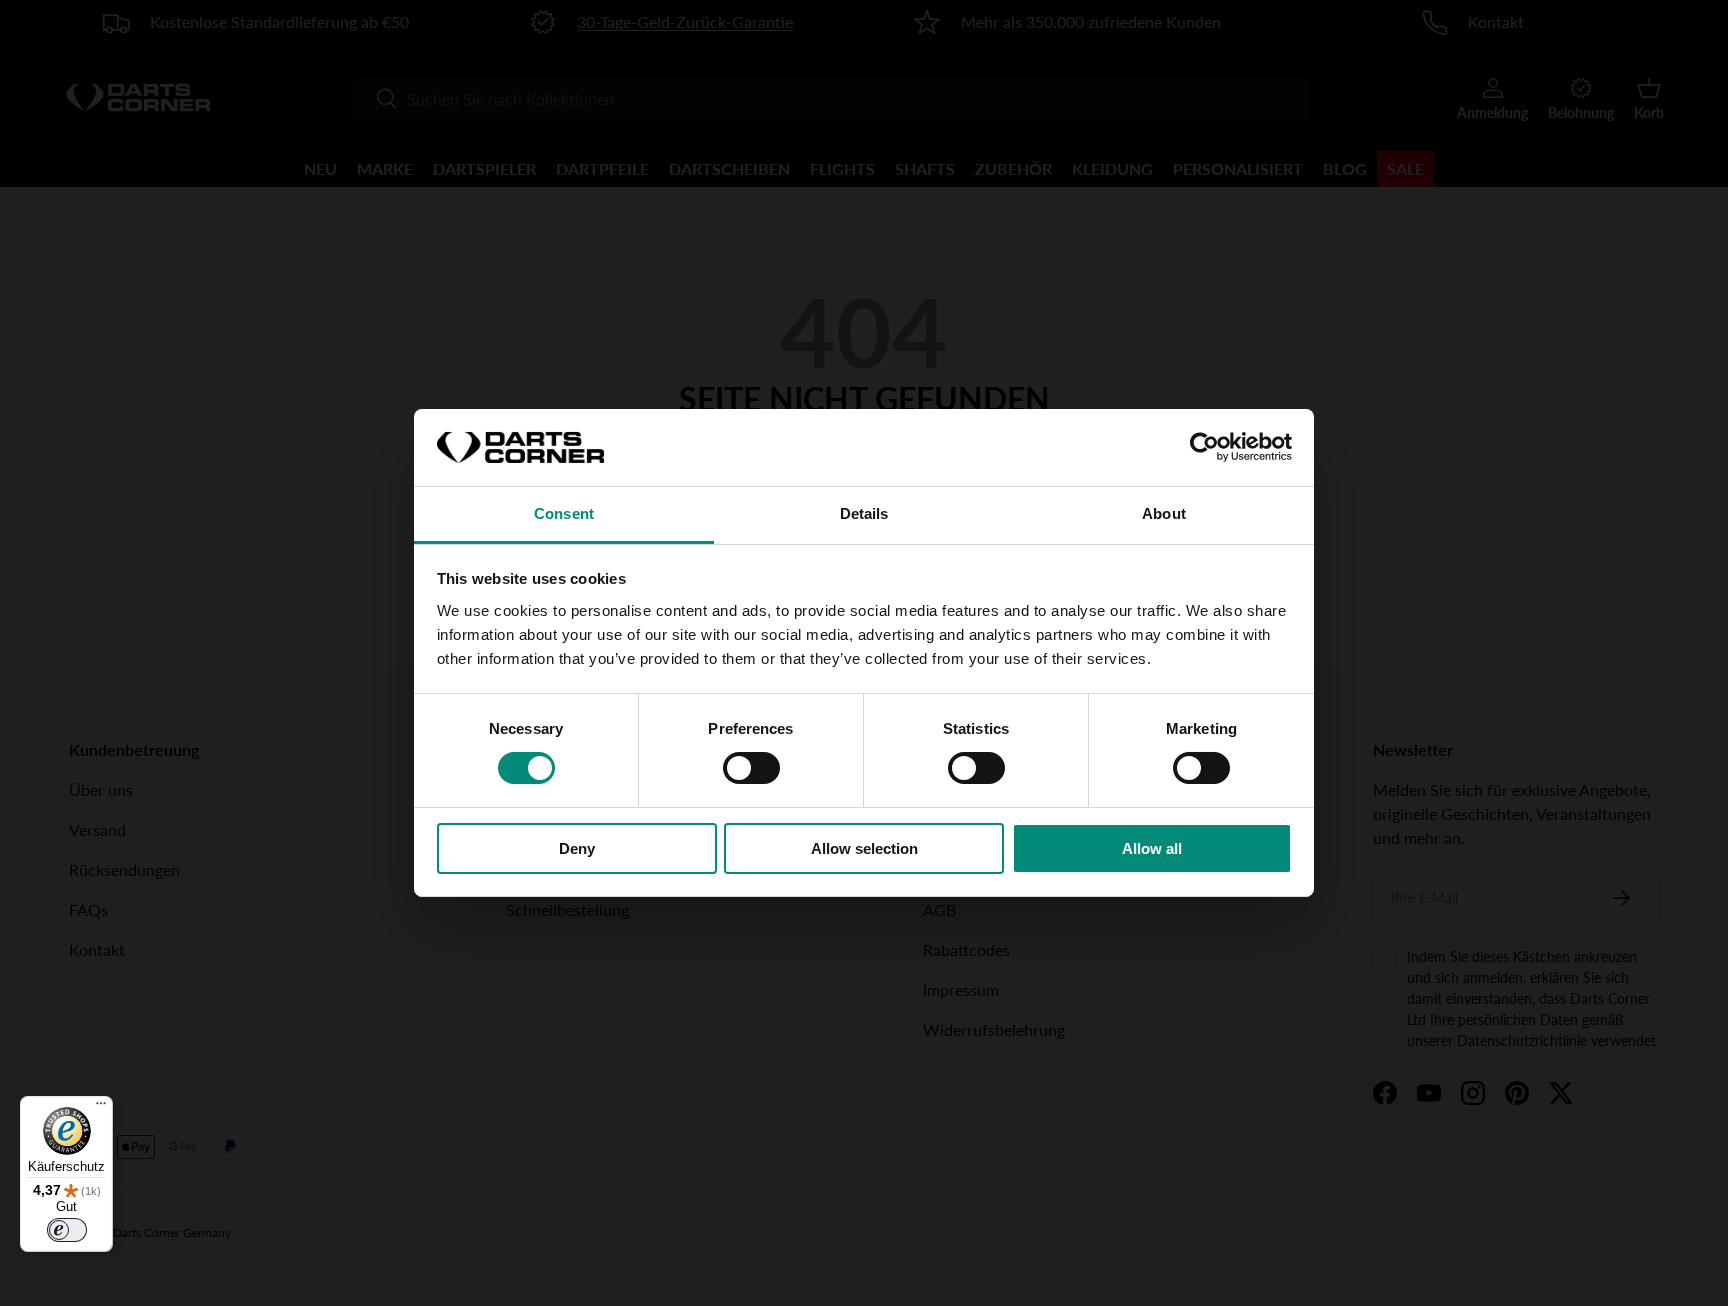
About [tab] (1164, 513)
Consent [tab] (564, 513)
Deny (577, 848)
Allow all (1152, 848)
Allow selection (864, 848)
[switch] (751, 768)
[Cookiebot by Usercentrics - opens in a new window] (1204, 447)
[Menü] (101, 1108)
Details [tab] (864, 513)
